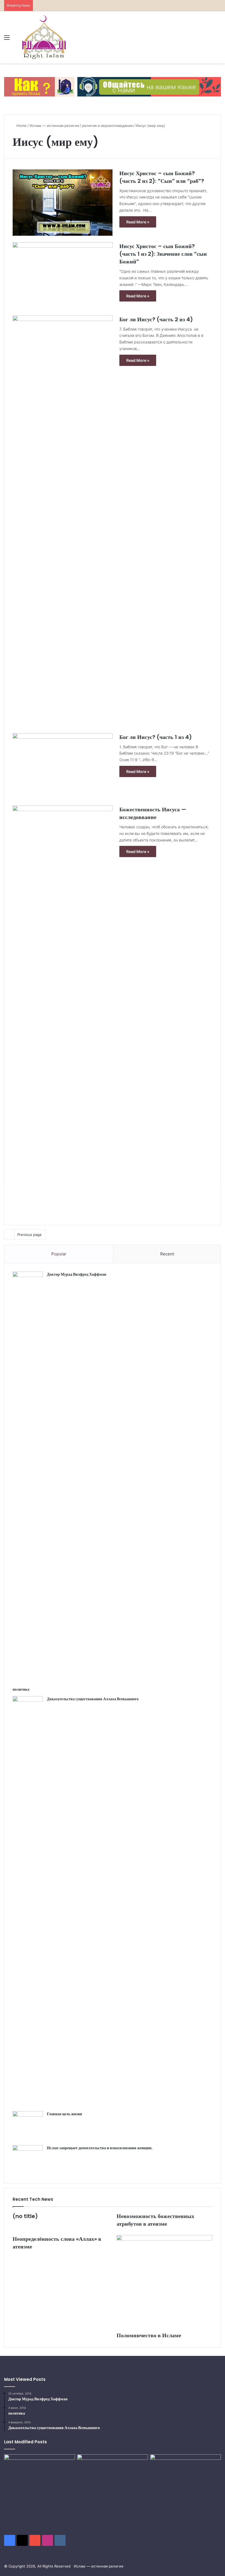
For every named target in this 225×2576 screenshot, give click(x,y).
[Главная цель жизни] (28, 2126)
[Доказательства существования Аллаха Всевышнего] (28, 1902)
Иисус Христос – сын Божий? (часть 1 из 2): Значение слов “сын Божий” (163, 254)
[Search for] (218, 39)
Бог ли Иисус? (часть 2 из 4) (156, 319)
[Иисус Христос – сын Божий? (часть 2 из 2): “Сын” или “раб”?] (63, 203)
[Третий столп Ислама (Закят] (113, 2476)
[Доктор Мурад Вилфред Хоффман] (28, 1477)
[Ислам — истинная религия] (44, 37)
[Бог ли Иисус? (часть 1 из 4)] (63, 766)
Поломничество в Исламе (149, 2335)
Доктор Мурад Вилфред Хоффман (77, 1274)
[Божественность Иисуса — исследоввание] (63, 1011)
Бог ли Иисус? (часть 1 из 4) (156, 737)
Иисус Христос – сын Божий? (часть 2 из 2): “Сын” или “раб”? (162, 177)
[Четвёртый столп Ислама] (185, 2478)
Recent (167, 1254)
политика (21, 1689)
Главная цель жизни (64, 2114)
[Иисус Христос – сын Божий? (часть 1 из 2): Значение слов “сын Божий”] (63, 276)
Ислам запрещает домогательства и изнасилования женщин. (100, 2148)
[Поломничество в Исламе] (164, 2282)
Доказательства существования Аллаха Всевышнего (93, 1699)
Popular (59, 1254)
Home (21, 126)
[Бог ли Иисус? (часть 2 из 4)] (63, 521)
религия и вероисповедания (107, 126)
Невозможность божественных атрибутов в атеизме (155, 2220)
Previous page (29, 1235)
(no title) (25, 2216)
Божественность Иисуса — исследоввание (153, 813)
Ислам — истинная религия (54, 126)
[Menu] (7, 39)
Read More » (138, 222)
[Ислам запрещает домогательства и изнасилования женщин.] (28, 2160)
